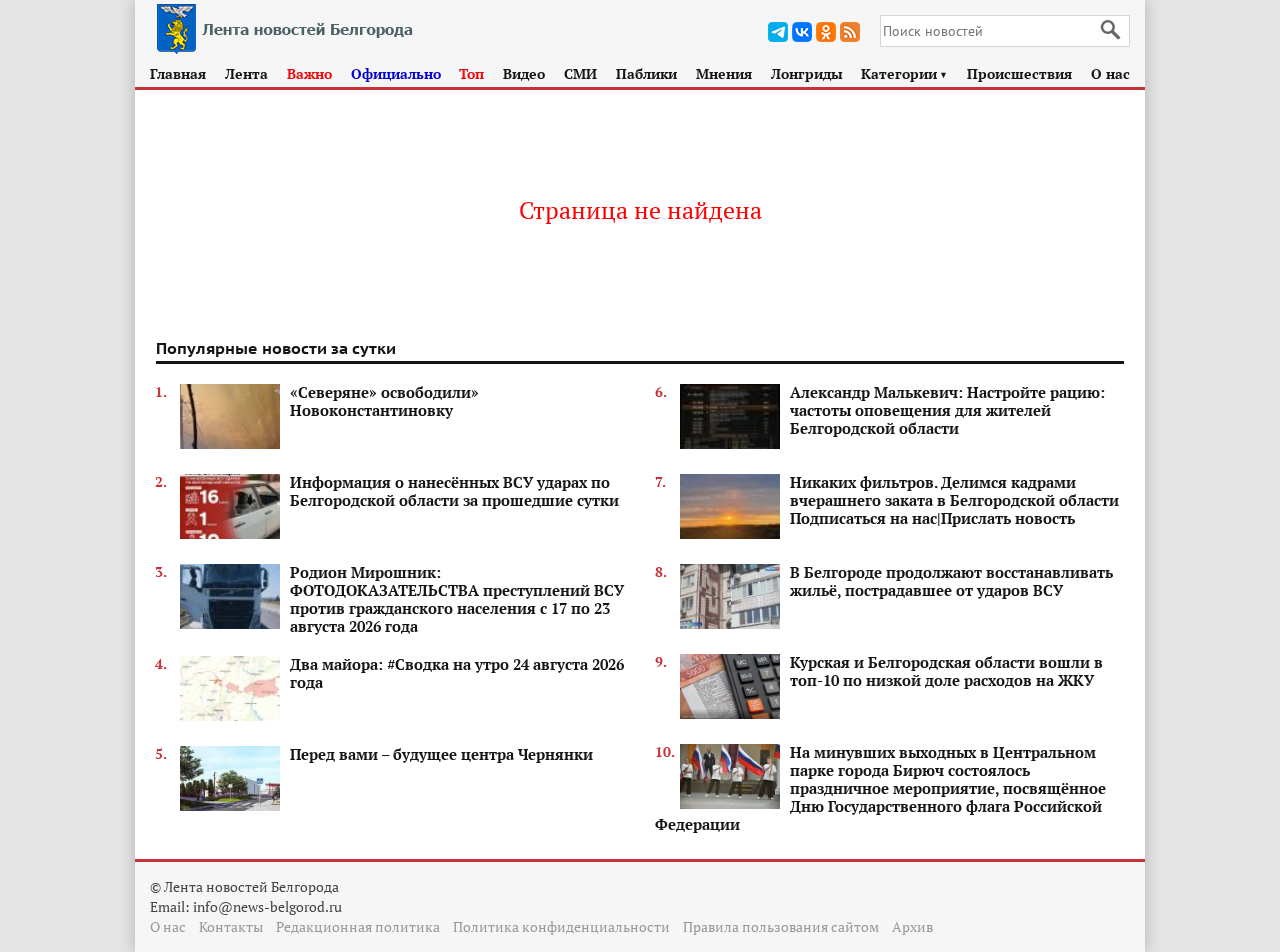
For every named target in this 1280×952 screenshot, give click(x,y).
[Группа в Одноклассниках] (826, 32)
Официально (396, 73)
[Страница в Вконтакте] (802, 32)
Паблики (646, 73)
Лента (246, 73)
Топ (471, 73)
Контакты (231, 926)
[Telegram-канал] (778, 32)
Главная (178, 73)
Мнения (724, 73)
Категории (904, 73)
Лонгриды (807, 73)
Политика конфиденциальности (561, 926)
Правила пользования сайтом (781, 926)
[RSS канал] (850, 32)
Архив (912, 926)
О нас (1110, 73)
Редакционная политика (358, 926)
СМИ (580, 73)
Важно (309, 73)
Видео (524, 73)
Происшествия (1019, 73)
